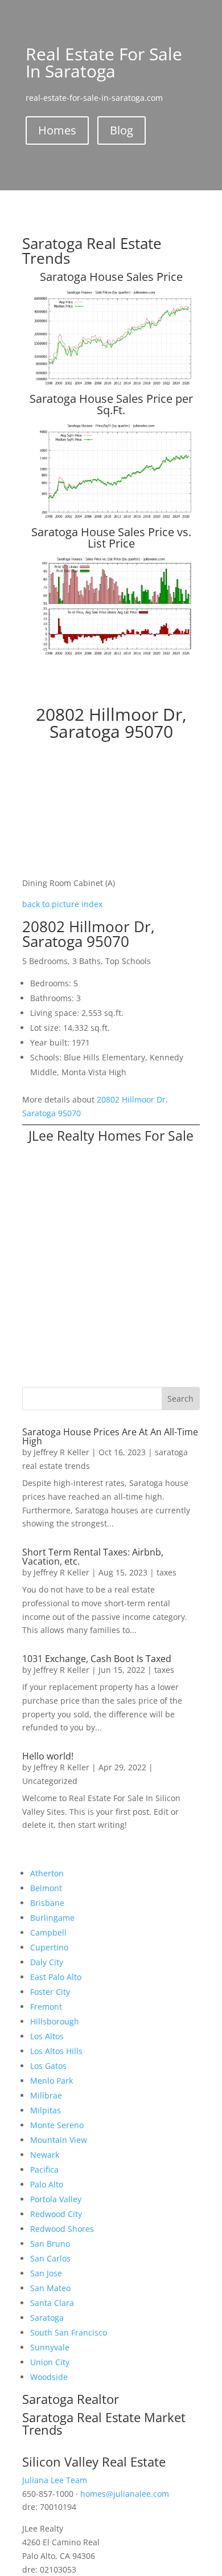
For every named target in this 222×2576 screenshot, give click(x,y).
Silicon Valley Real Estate (94, 2461)
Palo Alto (47, 2184)
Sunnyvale (50, 2347)
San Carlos (50, 2258)
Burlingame (52, 1918)
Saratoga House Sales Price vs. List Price (111, 538)
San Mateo (50, 2288)
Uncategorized (50, 1781)
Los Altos (47, 2036)
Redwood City (56, 2214)
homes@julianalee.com (125, 2494)
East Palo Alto (56, 1977)
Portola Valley (56, 2199)
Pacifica (44, 2169)
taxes (166, 1572)
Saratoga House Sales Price (111, 277)
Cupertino (49, 1947)
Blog (122, 130)
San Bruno (50, 2244)
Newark (45, 2155)
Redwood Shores (62, 2229)
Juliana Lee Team (55, 2480)
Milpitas (46, 2110)
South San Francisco (69, 2332)
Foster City (50, 1992)
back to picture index (62, 904)
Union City (50, 2362)
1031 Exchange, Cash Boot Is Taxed (97, 1659)
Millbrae (46, 2095)
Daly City (47, 1962)
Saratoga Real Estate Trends (92, 251)
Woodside (49, 2377)
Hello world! (48, 1756)
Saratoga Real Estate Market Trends (104, 2423)
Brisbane (47, 1903)
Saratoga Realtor (71, 2399)
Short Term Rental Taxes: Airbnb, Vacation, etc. (93, 1557)
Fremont (46, 2006)
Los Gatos (48, 2066)
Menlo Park (52, 2081)
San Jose (46, 2273)
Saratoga (47, 2318)
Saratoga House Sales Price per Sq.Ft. (111, 404)
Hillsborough (55, 2021)
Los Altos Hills (56, 2051)
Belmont (46, 1888)
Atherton (47, 1873)
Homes (57, 130)
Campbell (48, 1932)
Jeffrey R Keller (61, 1452)
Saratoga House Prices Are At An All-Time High (110, 1436)
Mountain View (59, 2140)
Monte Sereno (57, 2125)
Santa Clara (52, 2303)
